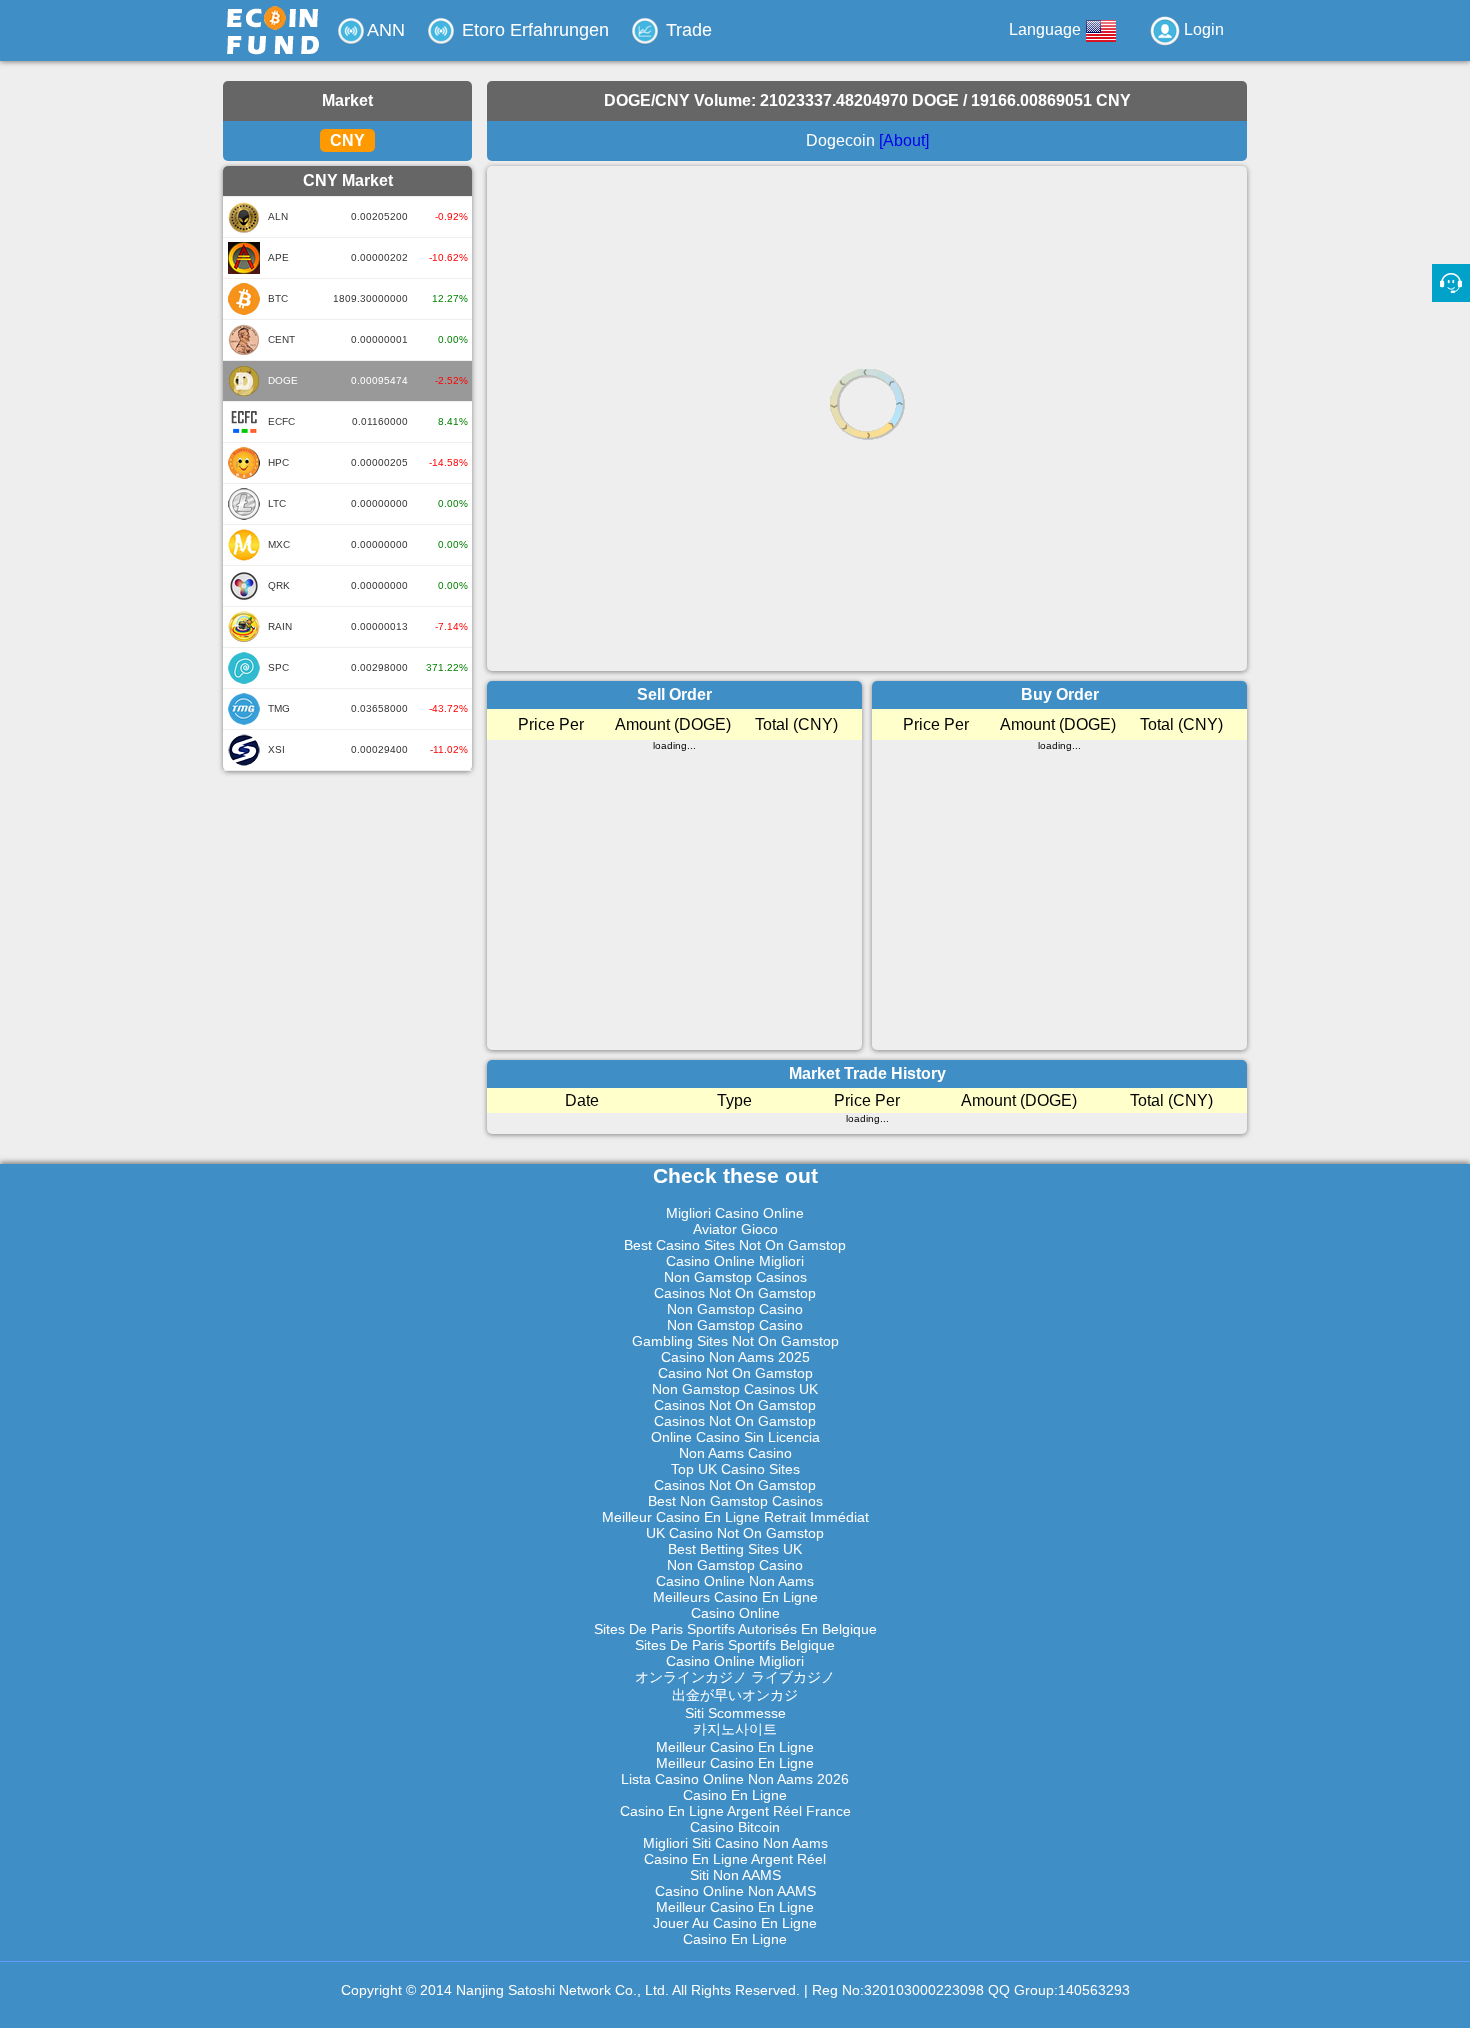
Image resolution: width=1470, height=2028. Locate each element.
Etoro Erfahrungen (533, 30)
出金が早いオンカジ (735, 1695)
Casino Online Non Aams (735, 1581)
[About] (904, 140)
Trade (686, 30)
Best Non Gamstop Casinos (735, 1501)
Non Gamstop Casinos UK (735, 1389)
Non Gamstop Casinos (735, 1277)
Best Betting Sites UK (735, 1549)
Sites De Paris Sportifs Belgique (735, 1645)
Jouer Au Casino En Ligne (735, 1923)
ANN (386, 30)
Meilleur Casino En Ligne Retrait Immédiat (735, 1517)
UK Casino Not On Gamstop (735, 1533)
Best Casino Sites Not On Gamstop (735, 1245)
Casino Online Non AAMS (735, 1891)
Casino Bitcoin (735, 1827)
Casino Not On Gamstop (735, 1373)
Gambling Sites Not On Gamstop (735, 1341)
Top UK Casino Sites (735, 1469)
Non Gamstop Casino (735, 1309)
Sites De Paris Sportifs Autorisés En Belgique (735, 1629)
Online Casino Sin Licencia (735, 1437)
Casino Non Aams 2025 (735, 1357)
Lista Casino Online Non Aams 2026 (735, 1779)
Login (1202, 29)
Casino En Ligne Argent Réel (735, 1859)
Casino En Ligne (735, 1795)
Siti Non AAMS (735, 1875)
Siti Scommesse (735, 1713)
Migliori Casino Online (735, 1213)
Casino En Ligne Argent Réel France (735, 1811)
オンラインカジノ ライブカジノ (735, 1677)
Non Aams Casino (735, 1453)
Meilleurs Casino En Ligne (735, 1597)
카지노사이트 (735, 1729)
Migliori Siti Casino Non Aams (735, 1843)
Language (1047, 29)
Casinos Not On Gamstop (735, 1293)
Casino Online (735, 1613)
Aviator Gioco (735, 1229)
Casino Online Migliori (735, 1261)
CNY (347, 140)
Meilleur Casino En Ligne (735, 1747)
